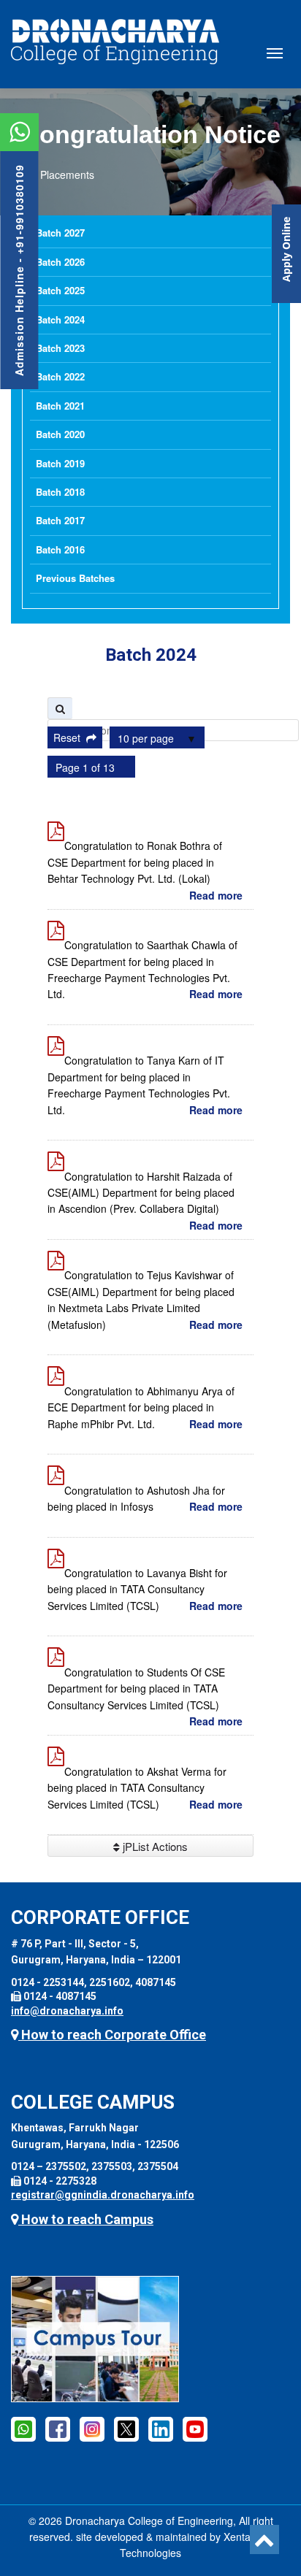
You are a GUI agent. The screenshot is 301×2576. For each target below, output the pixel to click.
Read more (216, 895)
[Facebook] (23, 2429)
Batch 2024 (60, 319)
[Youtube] (195, 2429)
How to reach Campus (86, 2219)
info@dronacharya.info (67, 2011)
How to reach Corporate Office (112, 2035)
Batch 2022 (60, 376)
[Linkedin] (161, 2429)
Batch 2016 (60, 549)
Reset (70, 737)
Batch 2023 (60, 348)
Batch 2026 (60, 262)
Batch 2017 (60, 520)
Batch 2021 (60, 406)
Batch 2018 (60, 492)
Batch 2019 (60, 463)
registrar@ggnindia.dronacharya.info (103, 2195)
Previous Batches (75, 578)
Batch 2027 (60, 233)
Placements (67, 175)
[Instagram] (92, 2429)
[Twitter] (126, 2429)
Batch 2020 (60, 434)
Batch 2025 (60, 290)
